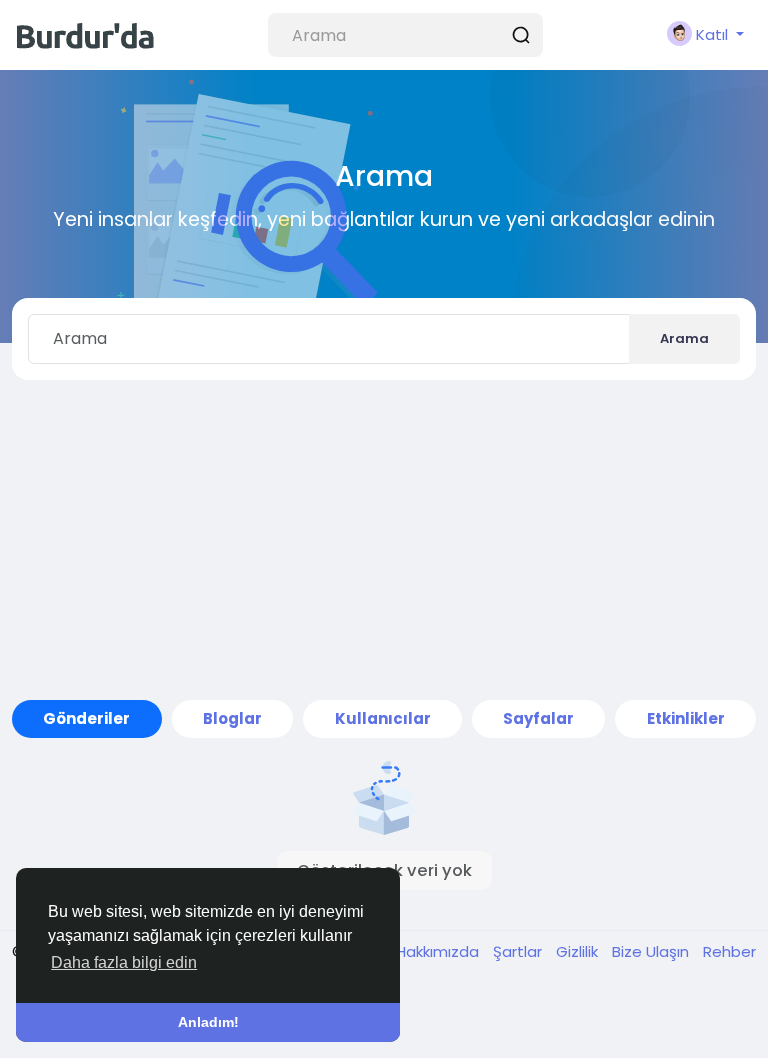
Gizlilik (579, 951)
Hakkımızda (439, 951)
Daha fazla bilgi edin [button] (124, 962)
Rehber (729, 951)
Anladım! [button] (208, 1022)
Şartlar (519, 951)
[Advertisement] (384, 540)
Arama (684, 338)
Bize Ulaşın (652, 951)
